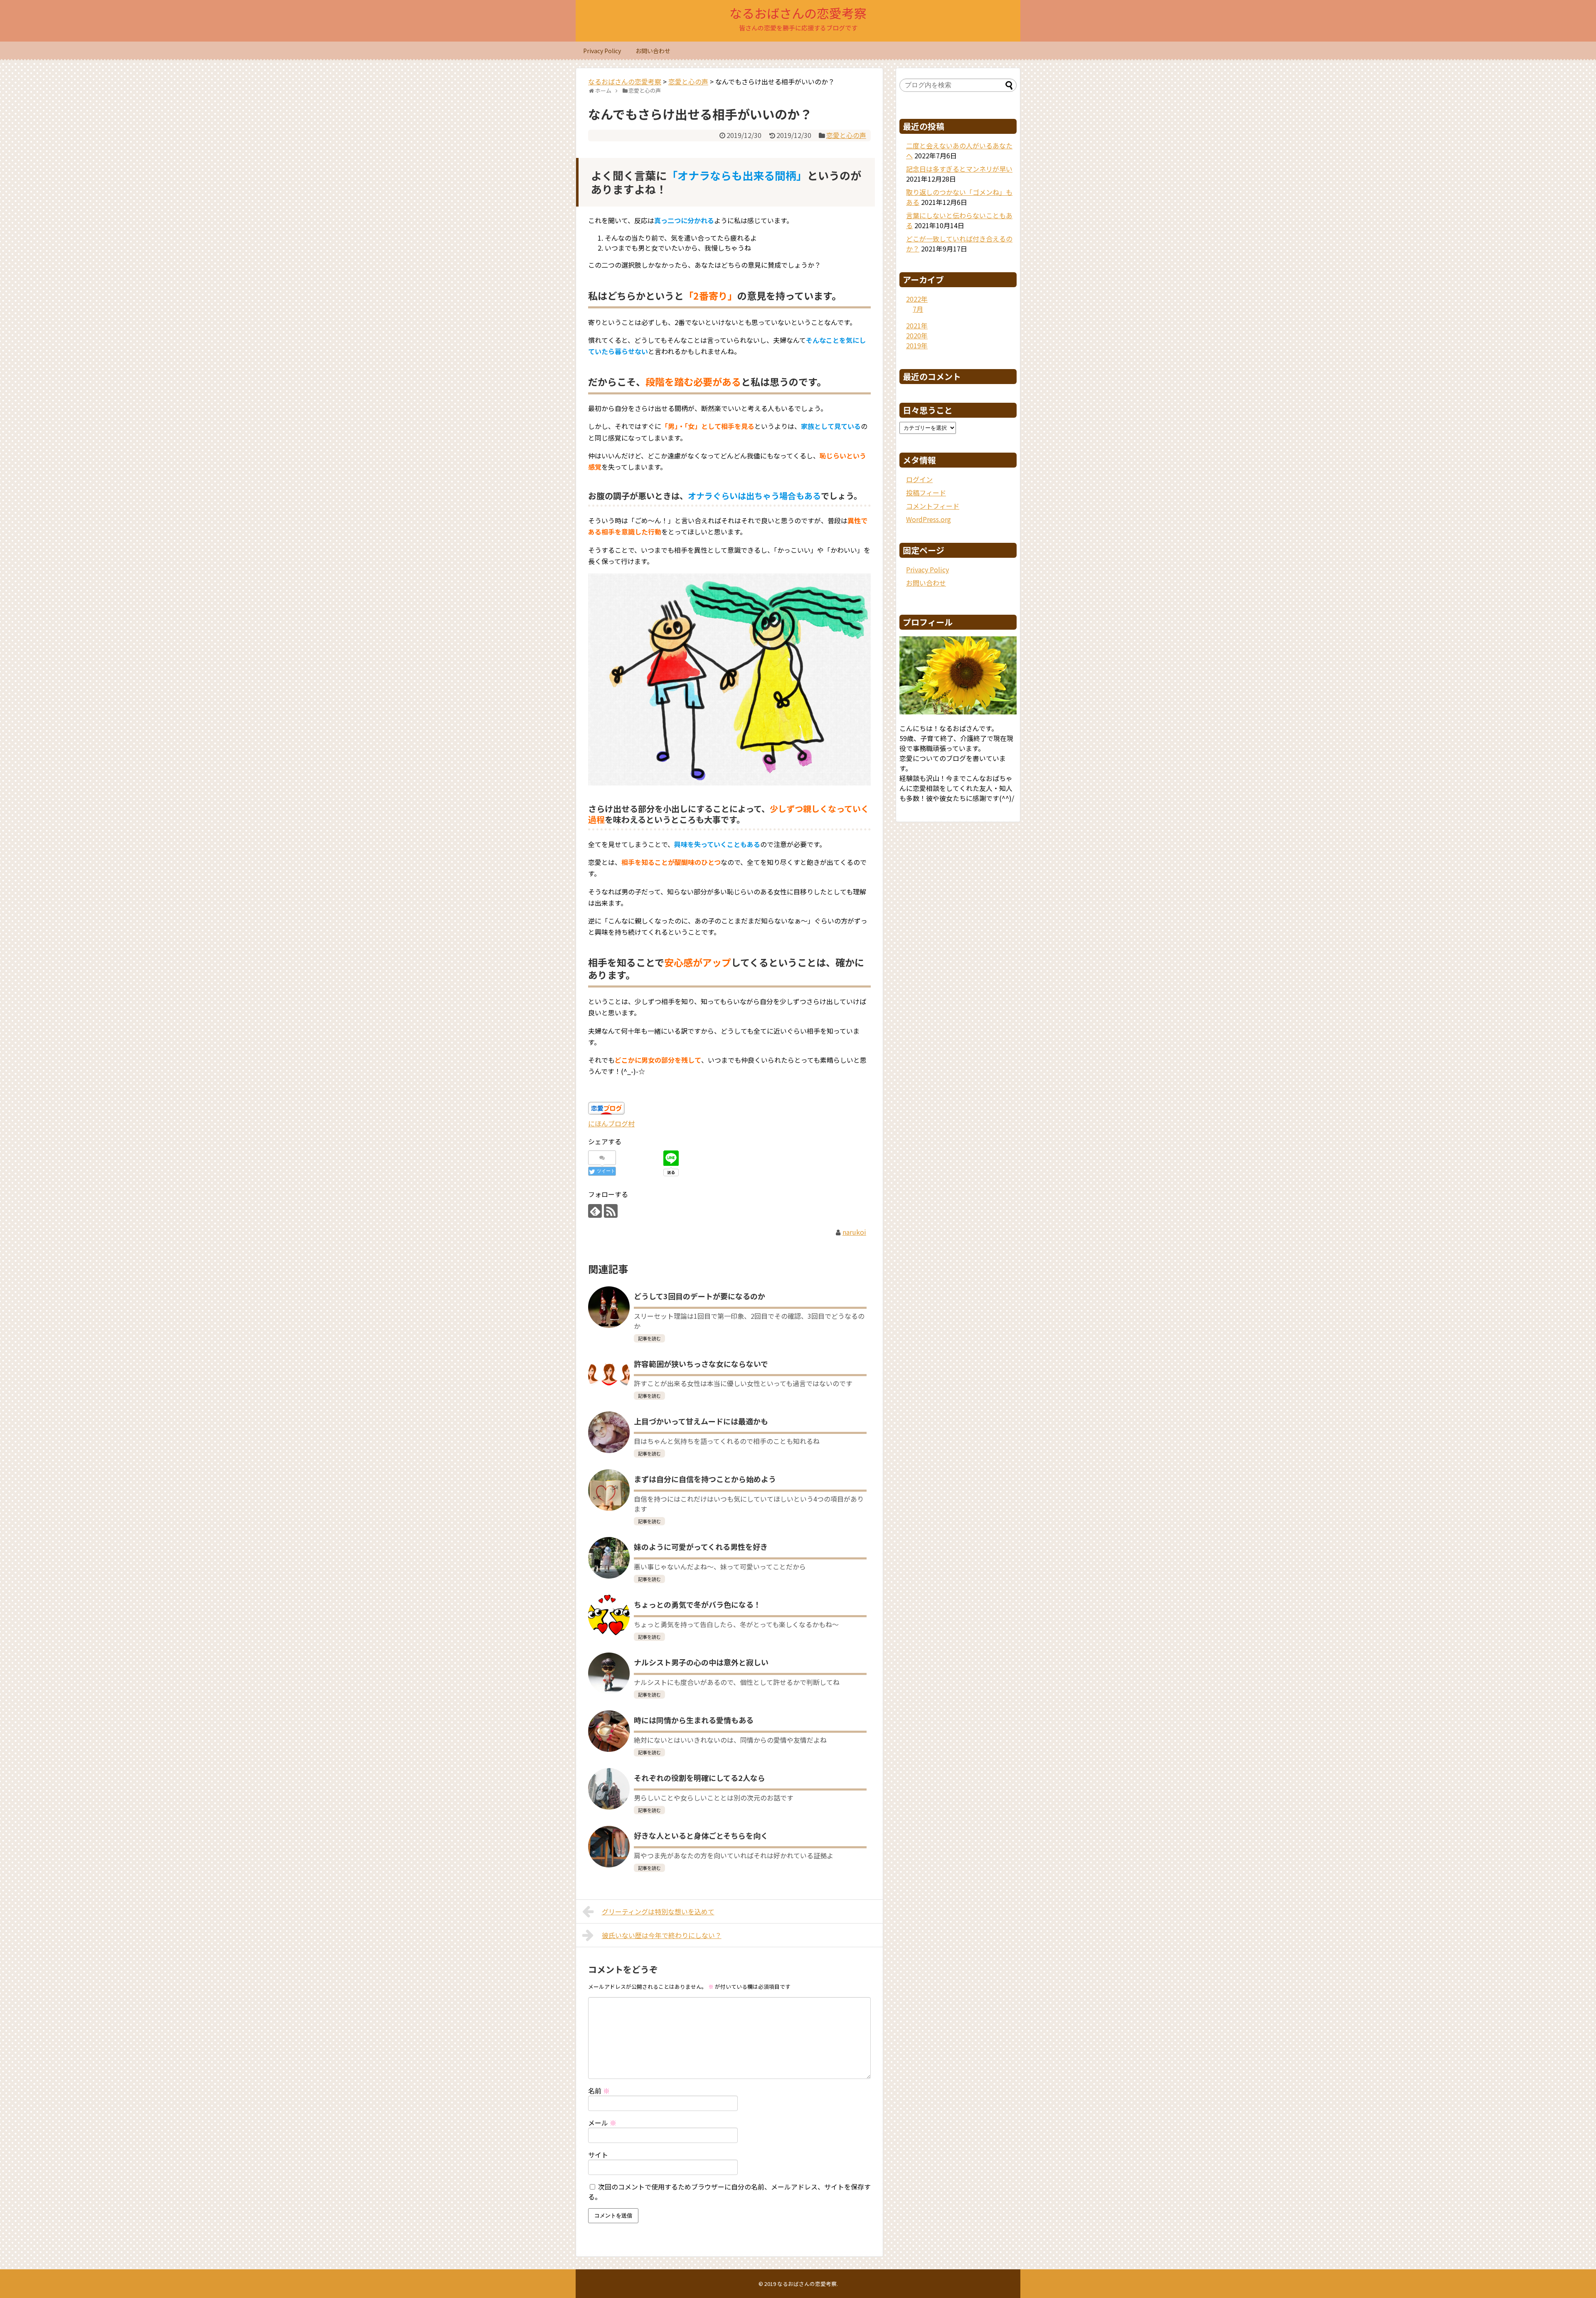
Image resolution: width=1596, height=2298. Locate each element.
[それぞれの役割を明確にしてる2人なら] (609, 1789)
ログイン (919, 479)
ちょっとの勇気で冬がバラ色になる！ (697, 1604)
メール (602, 2123)
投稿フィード (926, 493)
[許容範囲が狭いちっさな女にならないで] (609, 1375)
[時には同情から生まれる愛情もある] (609, 1731)
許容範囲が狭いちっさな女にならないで (701, 1364)
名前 (599, 2091)
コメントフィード (933, 506)
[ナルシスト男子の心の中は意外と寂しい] (609, 1673)
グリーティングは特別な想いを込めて (658, 1911)
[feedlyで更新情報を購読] (595, 1211)
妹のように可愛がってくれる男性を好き (701, 1547)
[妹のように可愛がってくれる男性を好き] (609, 1558)
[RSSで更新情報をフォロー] (611, 1211)
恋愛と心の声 (846, 135)
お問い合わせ (653, 51)
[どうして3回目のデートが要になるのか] (609, 1307)
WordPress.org (929, 519)
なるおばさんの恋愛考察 (798, 13)
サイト (598, 2155)
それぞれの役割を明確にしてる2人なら (699, 1778)
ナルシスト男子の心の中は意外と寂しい (701, 1662)
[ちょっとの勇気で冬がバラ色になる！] (609, 1616)
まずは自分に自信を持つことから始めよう (705, 1479)
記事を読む (649, 1338)
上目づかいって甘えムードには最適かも (701, 1421)
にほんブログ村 (611, 1123)
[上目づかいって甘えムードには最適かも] (609, 1432)
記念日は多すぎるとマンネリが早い (959, 169)
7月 (918, 309)
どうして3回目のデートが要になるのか (699, 1296)
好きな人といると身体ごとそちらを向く (701, 1835)
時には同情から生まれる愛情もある (694, 1720)
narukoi (854, 1232)
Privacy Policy (602, 51)
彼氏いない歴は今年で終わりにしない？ (662, 1935)
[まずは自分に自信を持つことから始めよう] (609, 1490)
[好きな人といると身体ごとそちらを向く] (609, 1847)
